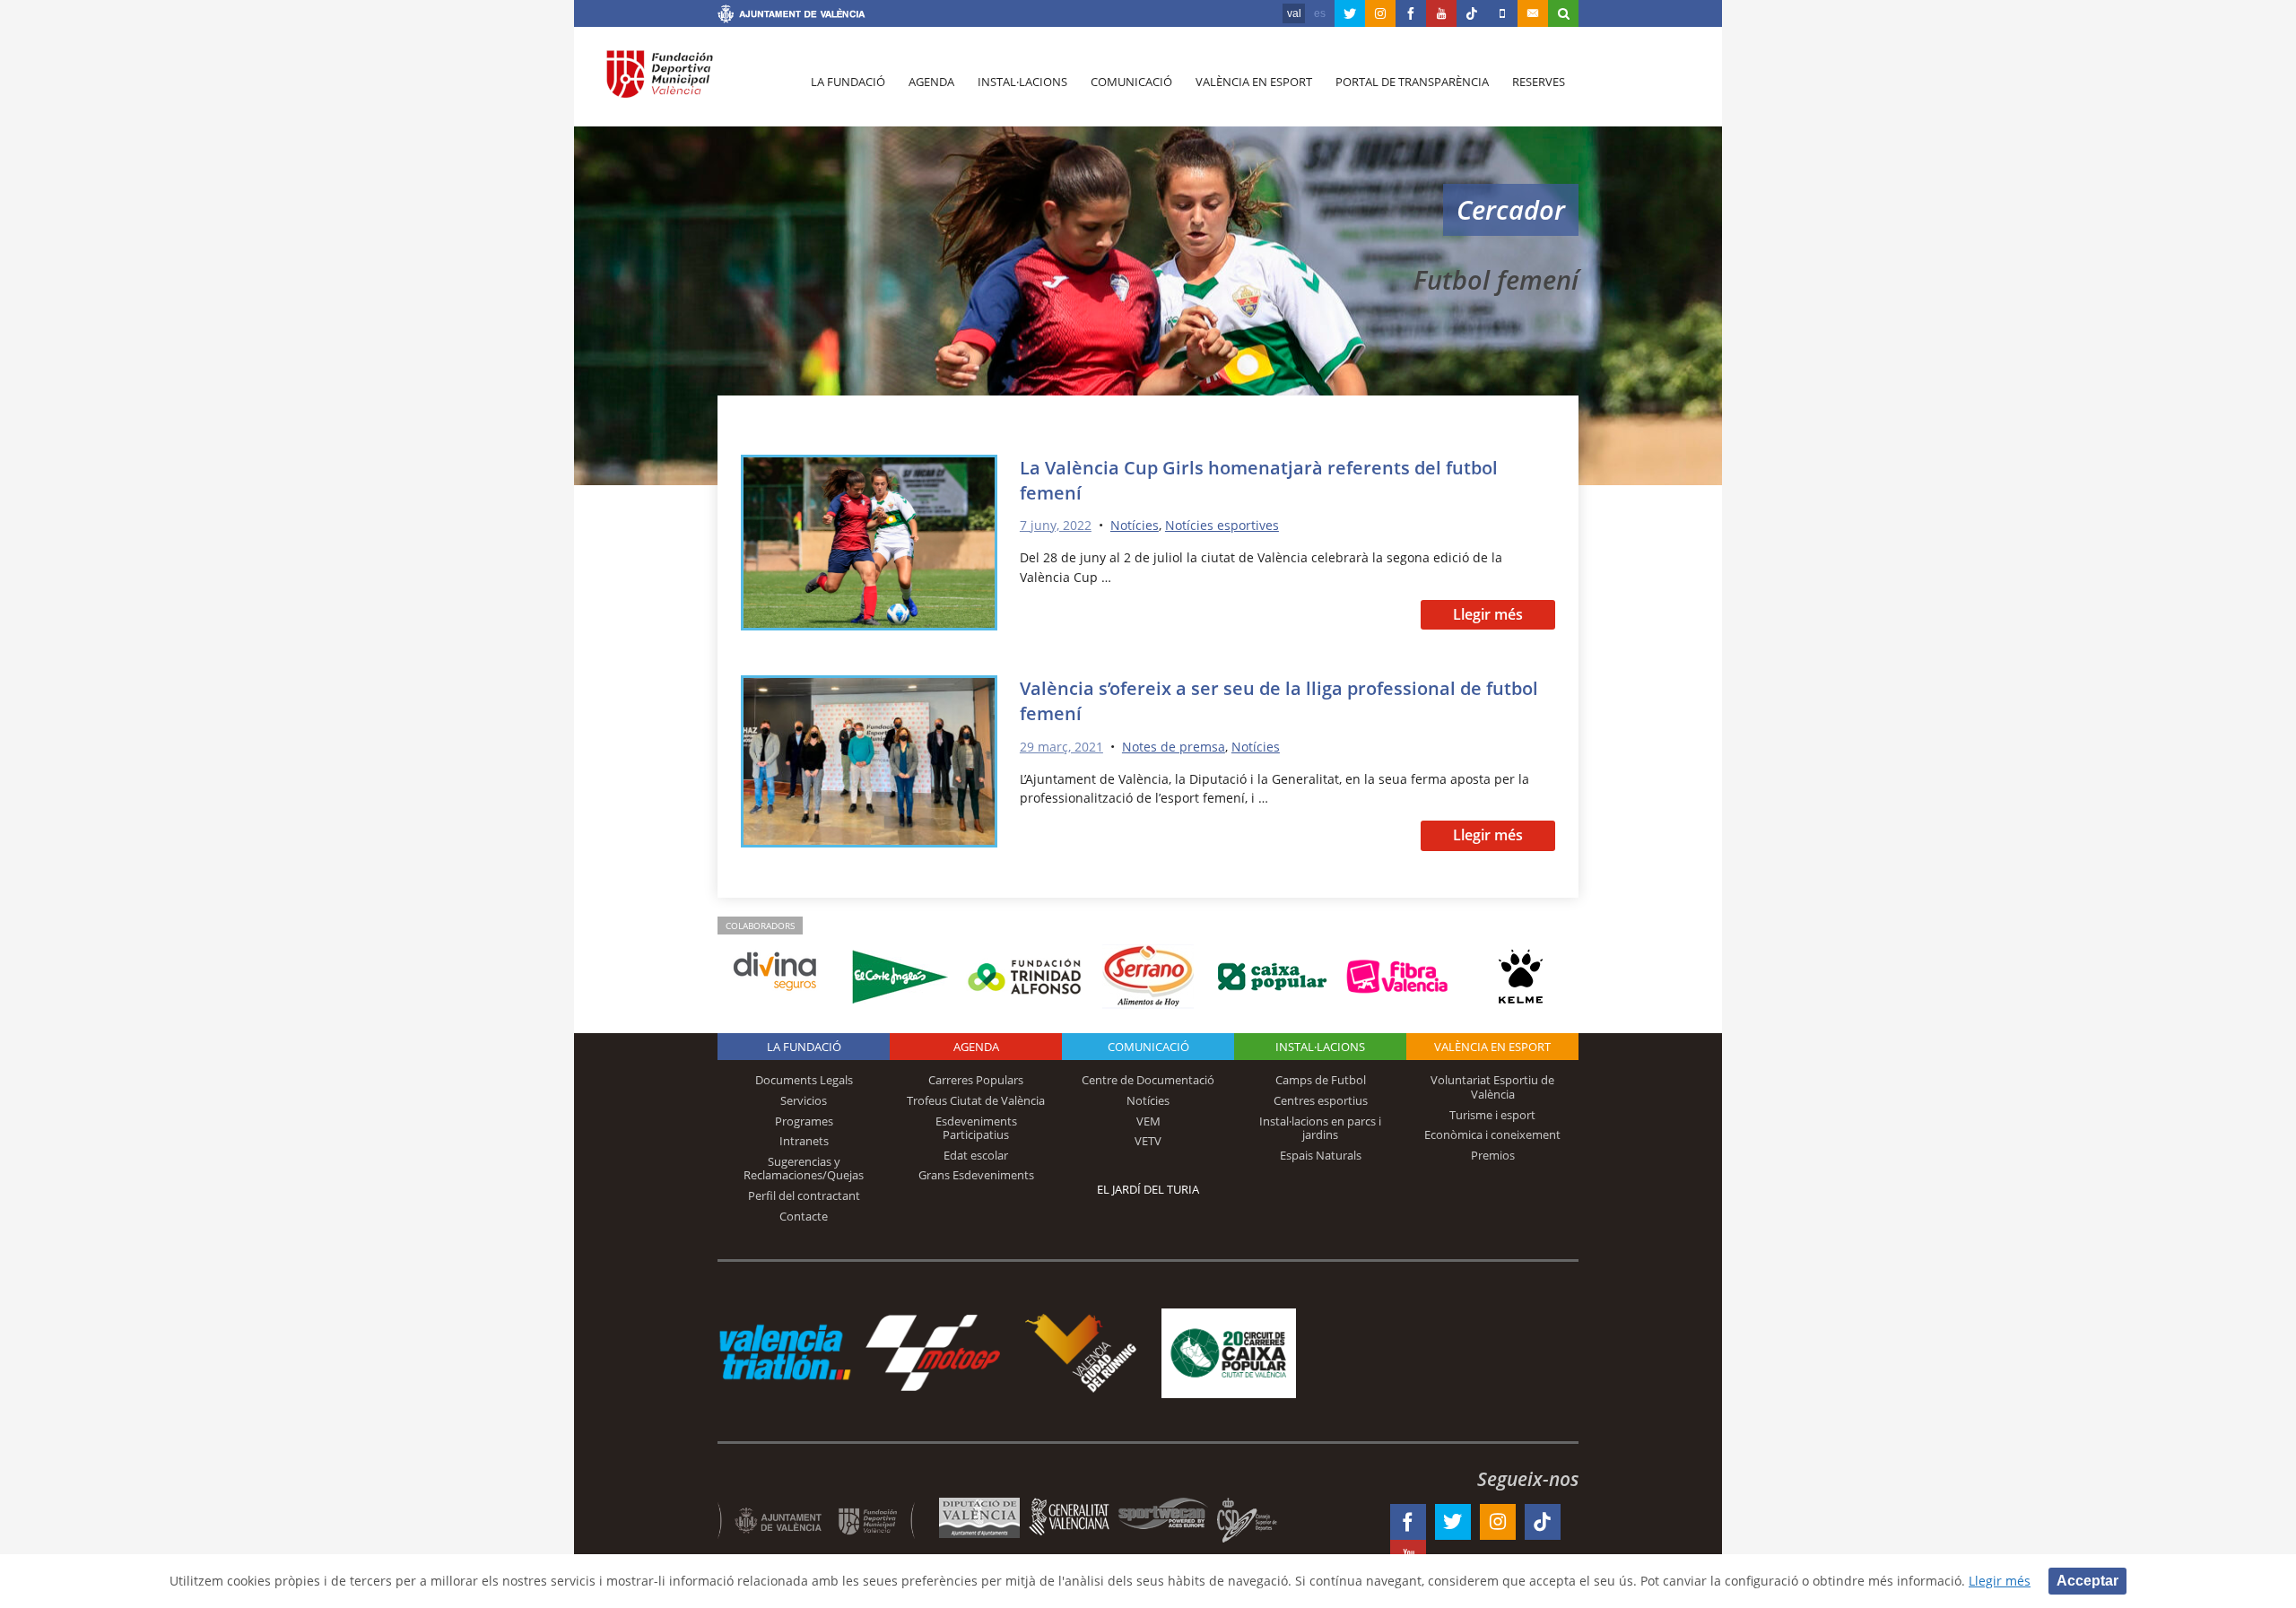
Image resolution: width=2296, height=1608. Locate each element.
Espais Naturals (1321, 1155)
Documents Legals (804, 1080)
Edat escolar (976, 1155)
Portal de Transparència (1412, 82)
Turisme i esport (1492, 1115)
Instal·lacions (1022, 82)
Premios (1493, 1155)
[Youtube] (1441, 13)
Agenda (931, 82)
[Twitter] (1350, 13)
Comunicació (1131, 82)
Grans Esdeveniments (976, 1175)
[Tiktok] (1472, 13)
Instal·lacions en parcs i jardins (1320, 1128)
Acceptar (2087, 1581)
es (1320, 13)
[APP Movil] (1502, 13)
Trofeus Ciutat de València (976, 1100)
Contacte (804, 1216)
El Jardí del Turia (1148, 1189)
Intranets (804, 1141)
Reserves (1539, 82)
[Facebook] (1411, 13)
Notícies (1135, 525)
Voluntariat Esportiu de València (1492, 1087)
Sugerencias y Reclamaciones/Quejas (804, 1169)
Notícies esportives (1222, 525)
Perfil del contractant (804, 1195)
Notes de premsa (1174, 747)
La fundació (848, 82)
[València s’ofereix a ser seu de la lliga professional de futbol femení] (869, 765)
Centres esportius (1321, 1100)
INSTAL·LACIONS (1320, 1047)
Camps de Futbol (1321, 1080)
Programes (804, 1121)
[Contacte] (1533, 13)
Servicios (804, 1100)
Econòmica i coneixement (1492, 1134)
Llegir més (1488, 614)
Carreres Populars (976, 1080)
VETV (1148, 1141)
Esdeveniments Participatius (976, 1128)
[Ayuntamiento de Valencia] (791, 16)
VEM (1148, 1121)
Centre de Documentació (1148, 1080)
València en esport (1254, 82)
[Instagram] (1380, 13)
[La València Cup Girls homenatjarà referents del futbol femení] (869, 546)
